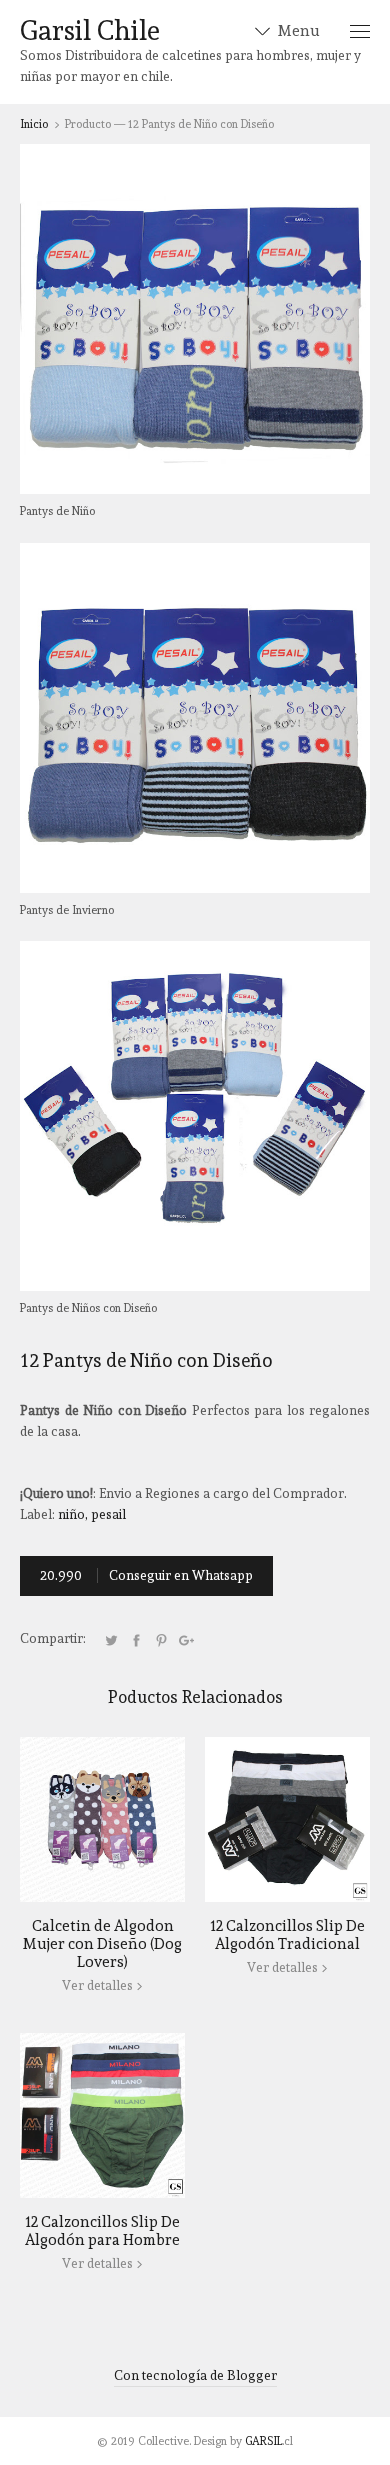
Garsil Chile (90, 30)
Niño (71, 1514)
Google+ (186, 1640)
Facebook (136, 1640)
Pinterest (161, 1640)
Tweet (111, 1640)
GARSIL (263, 2441)
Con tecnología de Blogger (195, 2375)
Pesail (108, 1514)
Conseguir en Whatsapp (146, 1575)
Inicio (34, 124)
